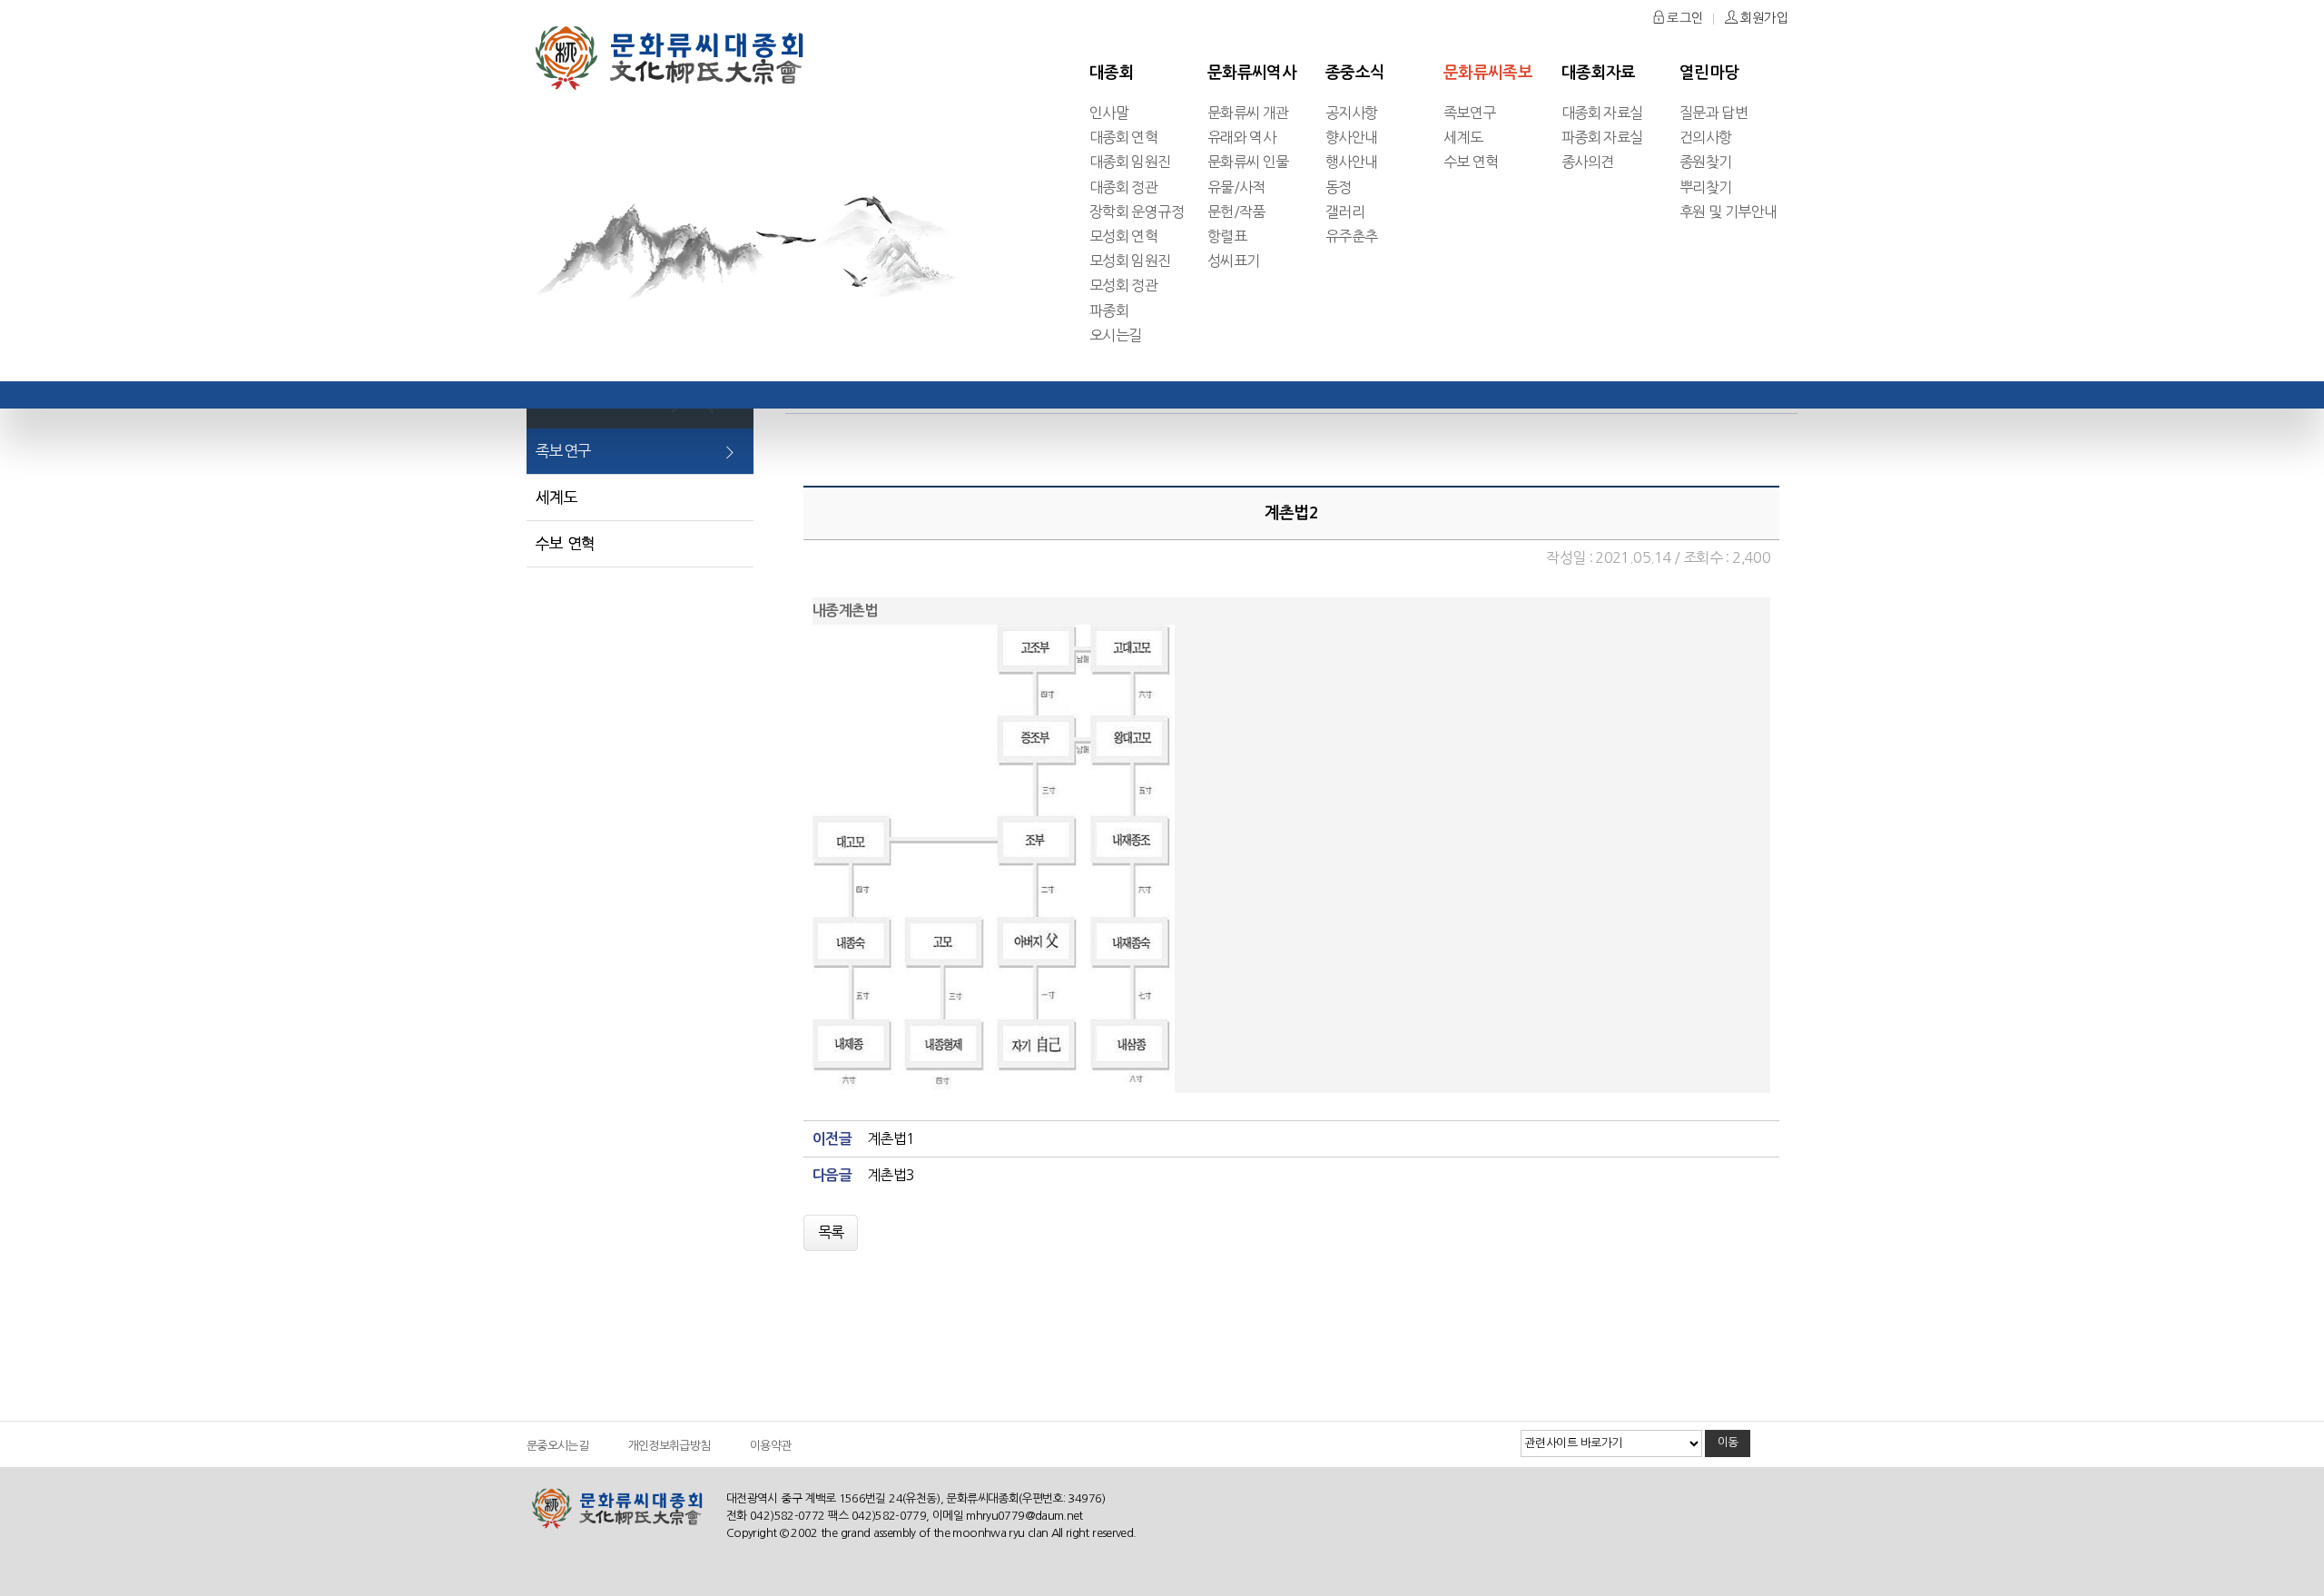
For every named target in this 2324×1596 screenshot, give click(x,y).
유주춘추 (1351, 236)
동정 (1339, 187)
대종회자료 (1599, 73)
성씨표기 (1233, 261)
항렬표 (1227, 236)
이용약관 (770, 1446)
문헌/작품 (1236, 212)
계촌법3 (891, 1175)
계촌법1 (891, 1138)
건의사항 (1705, 137)
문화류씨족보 (1488, 73)
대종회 (1112, 73)
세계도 (1463, 137)
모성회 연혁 (1123, 236)
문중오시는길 (557, 1446)
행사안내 (1351, 162)
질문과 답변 (1713, 113)
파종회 (1109, 310)
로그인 (1684, 18)
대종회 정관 (1123, 187)
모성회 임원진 (1130, 261)
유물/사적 (1236, 187)
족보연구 (1469, 113)
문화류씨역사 (1252, 73)
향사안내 (1351, 137)
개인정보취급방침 (670, 1446)
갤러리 (1345, 212)
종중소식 (1355, 73)
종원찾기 (1705, 162)
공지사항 (1351, 113)
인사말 (1109, 113)
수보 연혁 (1471, 162)
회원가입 (1763, 18)
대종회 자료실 (1602, 113)
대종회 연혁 (1123, 137)
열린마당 (1709, 73)
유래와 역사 (1241, 137)
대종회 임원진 (1130, 162)
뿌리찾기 (1705, 187)
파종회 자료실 (1602, 137)
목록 (831, 1232)
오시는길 (1115, 335)
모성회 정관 (1123, 285)
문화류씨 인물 (1248, 162)
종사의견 (1587, 162)
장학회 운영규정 (1137, 212)
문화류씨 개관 (1248, 113)
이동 (1728, 1442)
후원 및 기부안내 (1728, 212)
